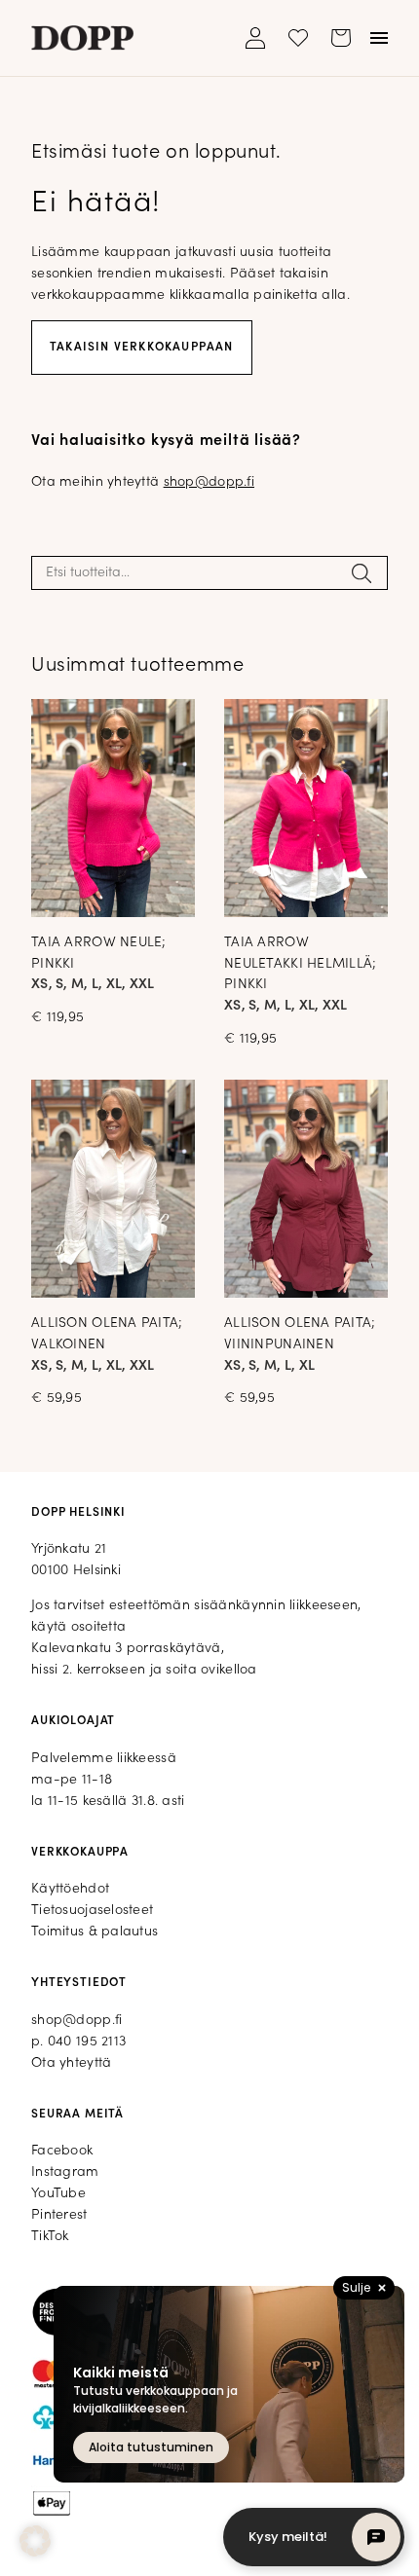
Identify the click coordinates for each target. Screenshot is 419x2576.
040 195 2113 (87, 2042)
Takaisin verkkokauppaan (142, 348)
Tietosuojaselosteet (92, 1911)
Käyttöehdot (70, 1889)
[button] (35, 2541)
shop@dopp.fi (209, 482)
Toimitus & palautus (95, 1932)
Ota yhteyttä (71, 2063)
